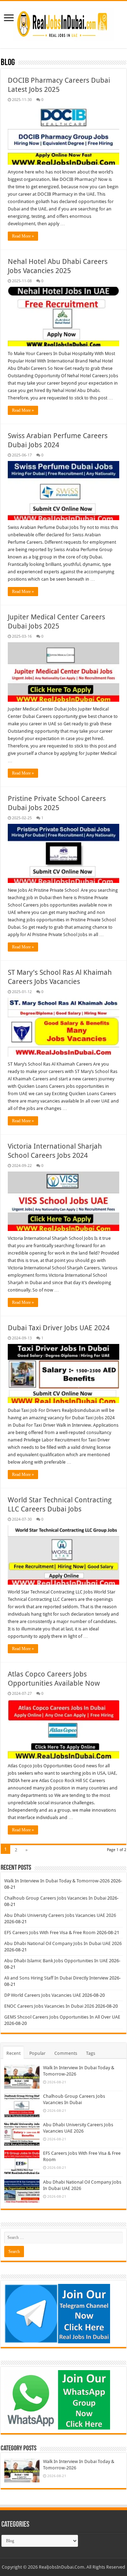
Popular (37, 2053)
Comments (66, 2053)
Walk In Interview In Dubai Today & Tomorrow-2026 (57, 1881)
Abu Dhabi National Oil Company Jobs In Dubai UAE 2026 (63, 1943)
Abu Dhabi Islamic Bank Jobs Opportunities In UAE (56, 1961)
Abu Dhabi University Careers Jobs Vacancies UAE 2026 (60, 1915)
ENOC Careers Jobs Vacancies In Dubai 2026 (49, 2006)
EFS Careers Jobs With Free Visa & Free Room (50, 1933)
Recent (13, 2053)
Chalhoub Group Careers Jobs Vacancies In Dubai (55, 1898)
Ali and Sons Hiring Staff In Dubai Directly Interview (56, 1978)
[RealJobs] (64, 23)
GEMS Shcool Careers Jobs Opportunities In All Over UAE (62, 2017)
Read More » (23, 236)
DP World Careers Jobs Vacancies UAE (43, 1995)
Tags (91, 2053)
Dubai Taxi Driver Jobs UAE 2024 (59, 1328)
